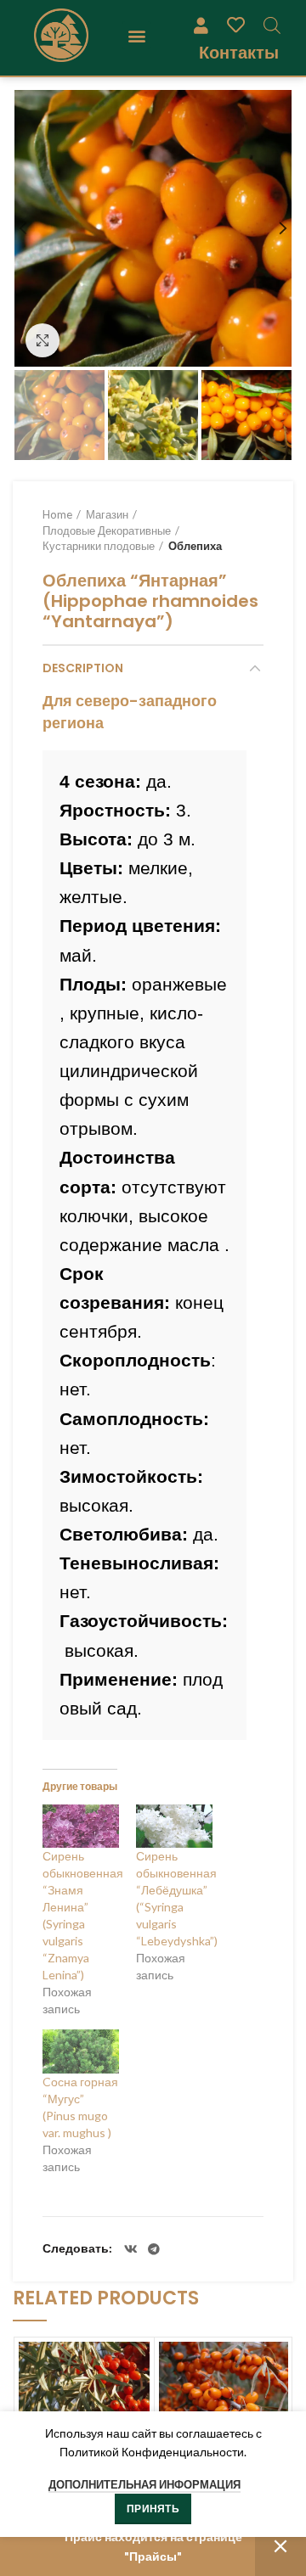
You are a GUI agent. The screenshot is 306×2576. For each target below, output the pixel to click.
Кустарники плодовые (99, 546)
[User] (201, 25)
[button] (136, 35)
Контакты (239, 52)
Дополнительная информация (144, 2484)
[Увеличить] (42, 340)
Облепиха (195, 546)
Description (83, 668)
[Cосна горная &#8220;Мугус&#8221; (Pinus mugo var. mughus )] (81, 2051)
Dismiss (280, 2547)
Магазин (107, 514)
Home (57, 514)
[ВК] (131, 2249)
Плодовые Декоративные (107, 530)
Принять (153, 2509)
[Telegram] (154, 2249)
